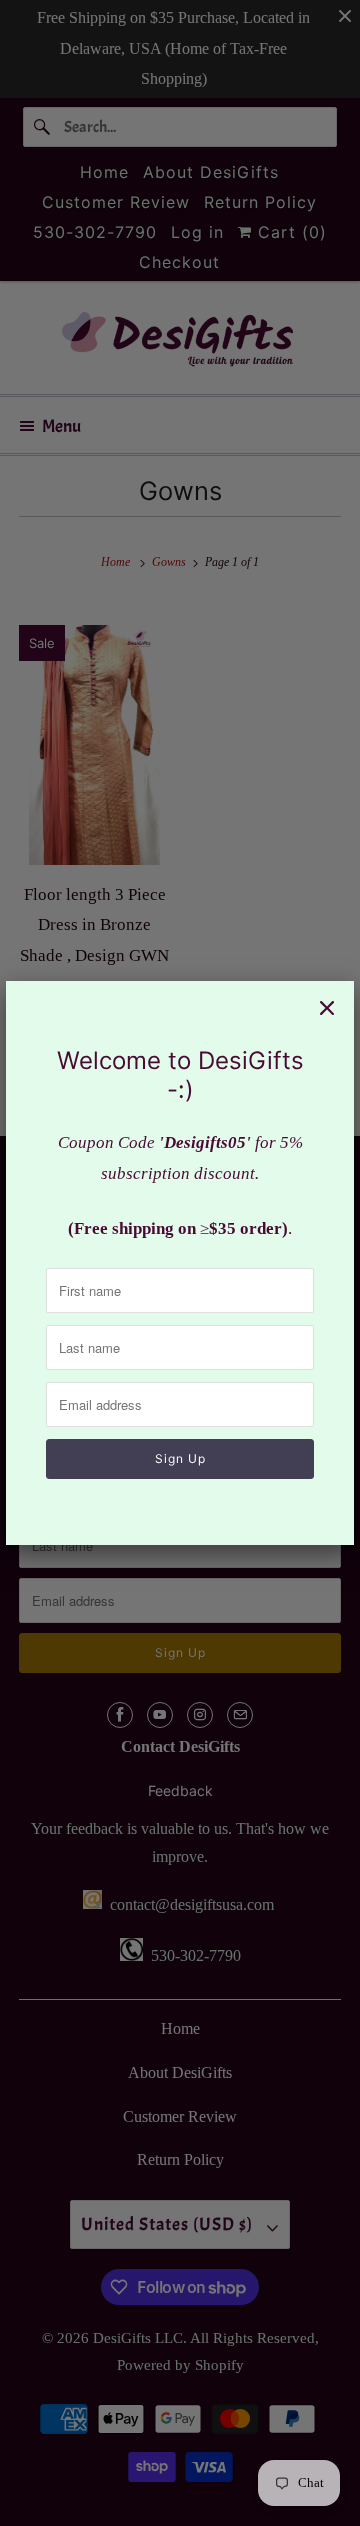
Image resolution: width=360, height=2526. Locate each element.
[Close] (327, 1008)
